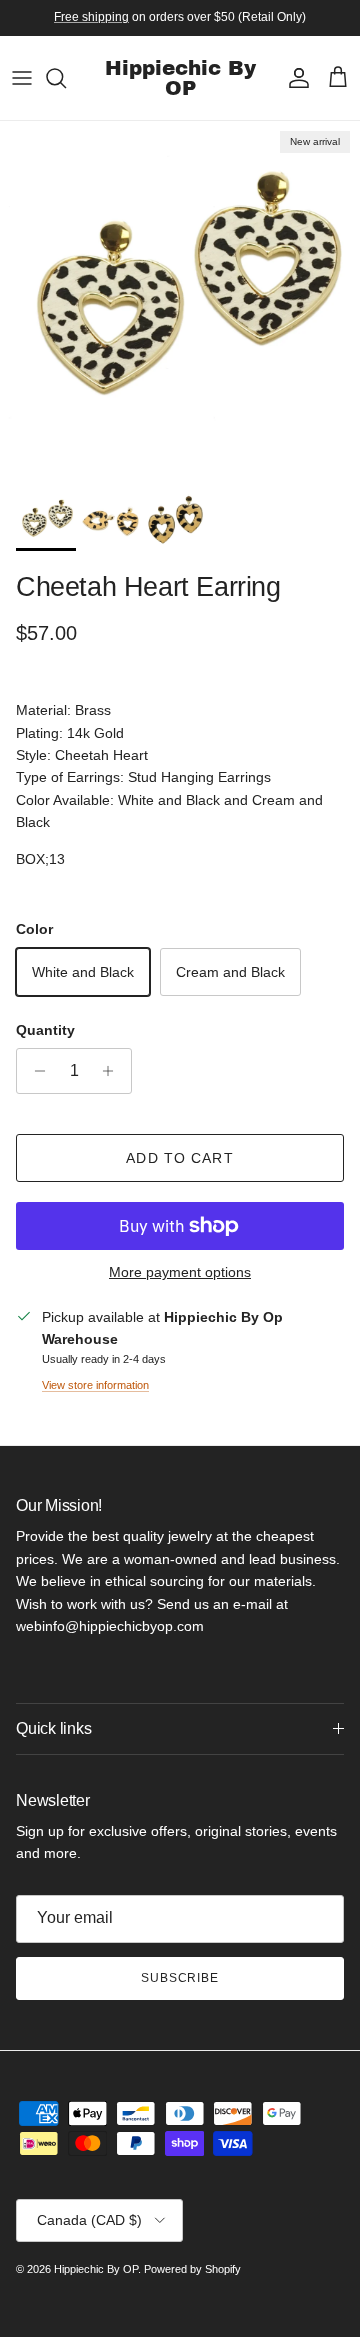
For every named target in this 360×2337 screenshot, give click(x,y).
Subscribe (180, 1978)
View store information (95, 1385)
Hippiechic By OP (96, 2269)
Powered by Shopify (192, 2269)
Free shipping (91, 17)
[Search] (66, 78)
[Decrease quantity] (34, 1071)
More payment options (180, 1272)
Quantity (45, 1030)
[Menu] (22, 78)
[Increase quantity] (113, 1071)
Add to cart (179, 1158)
